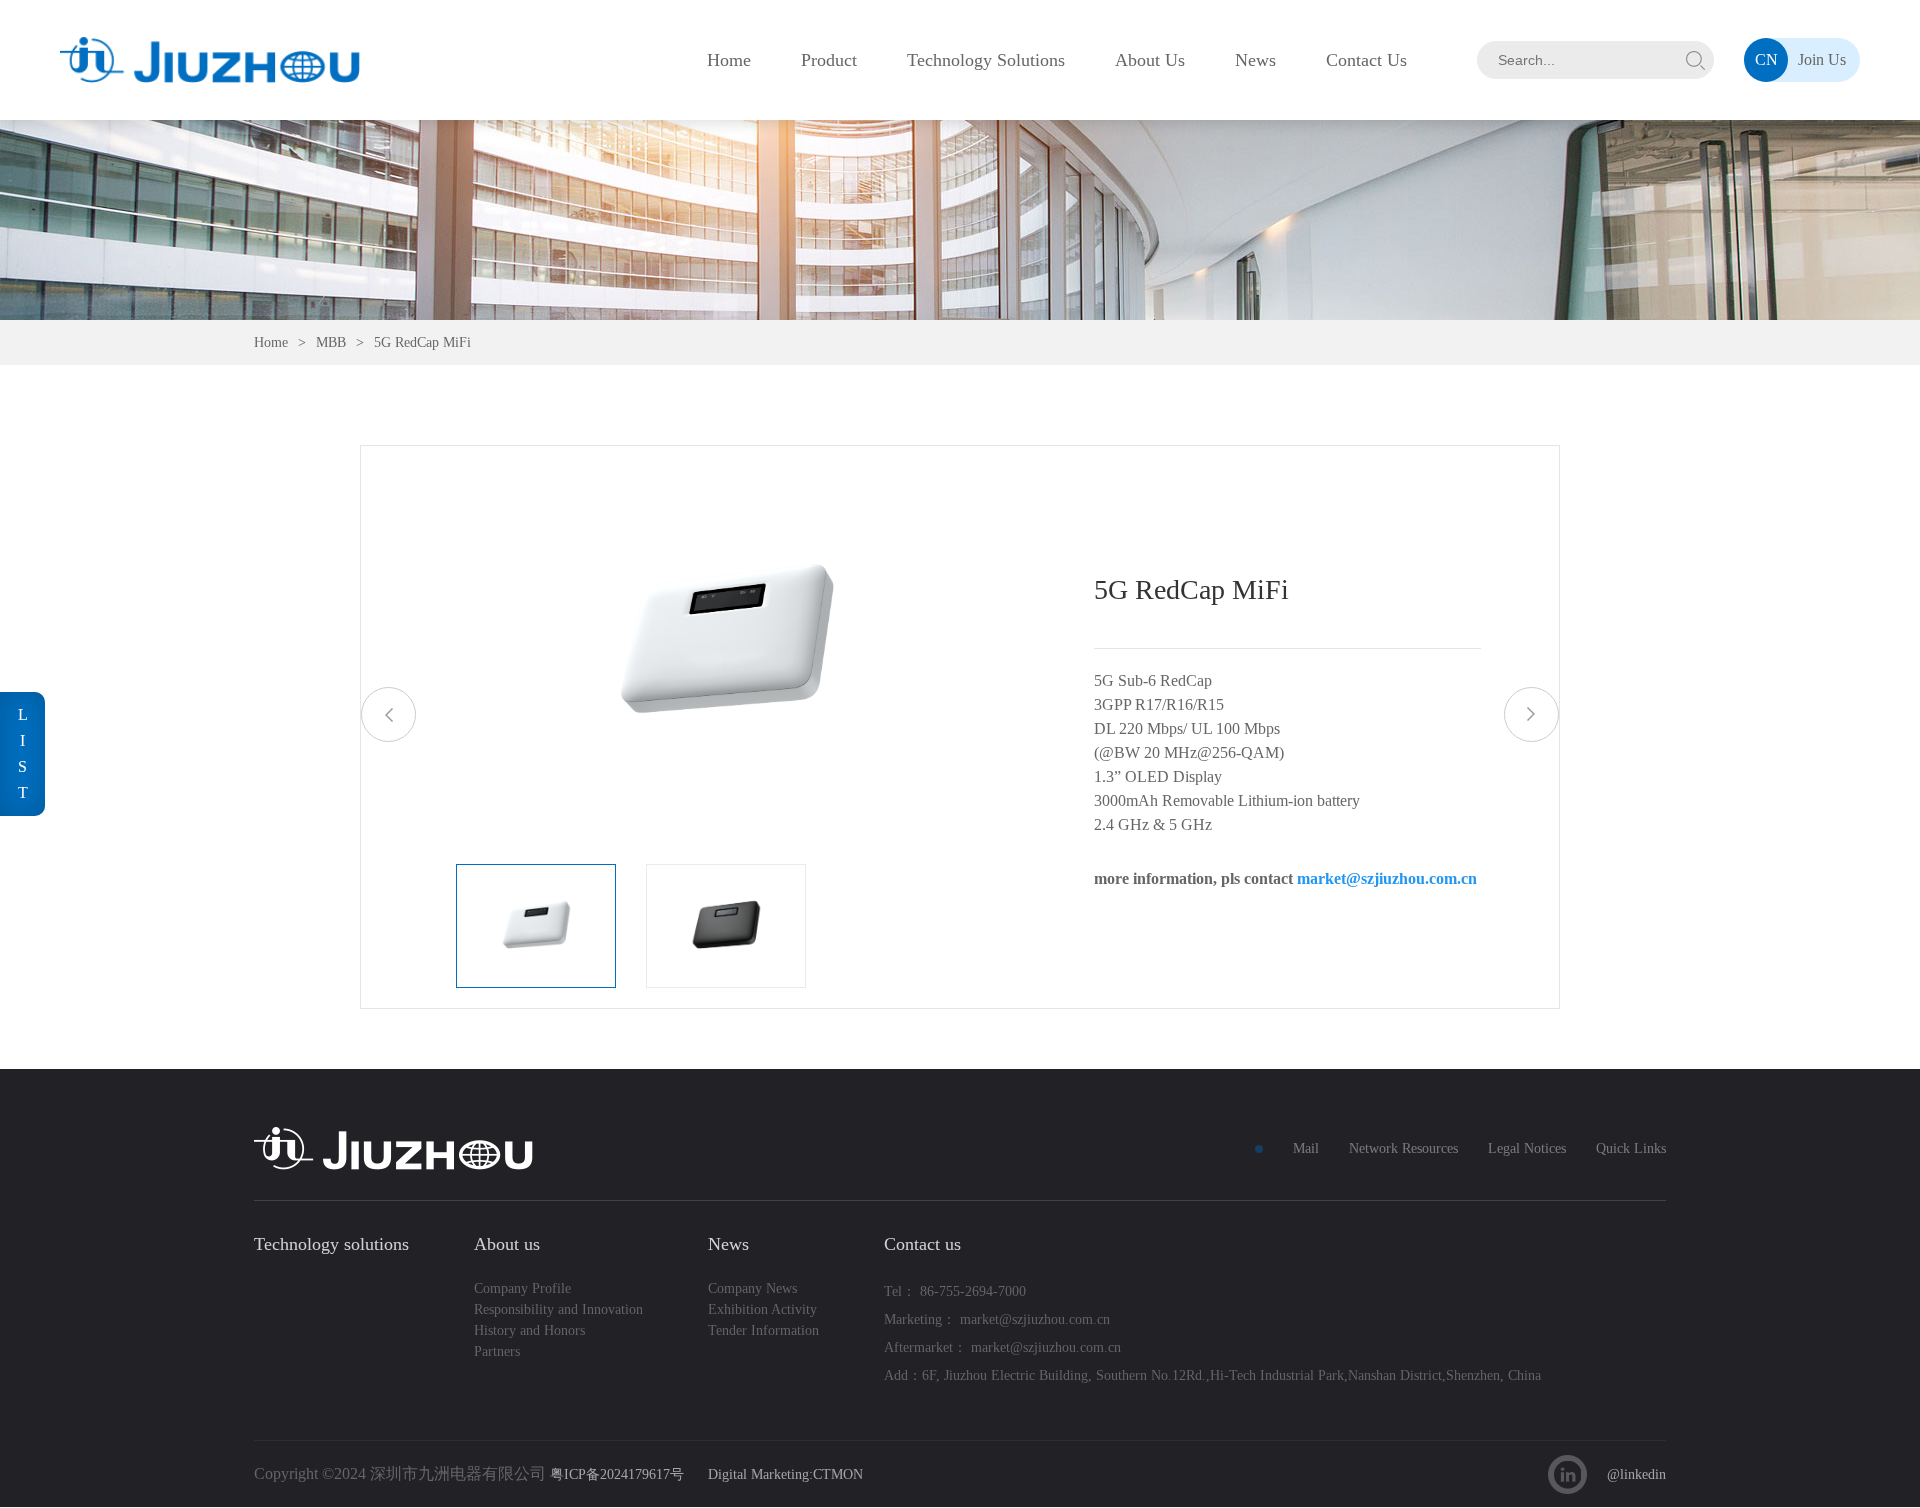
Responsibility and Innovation (558, 1309)
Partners (497, 1351)
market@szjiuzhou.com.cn (1387, 878)
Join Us (1822, 59)
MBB (331, 342)
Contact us (922, 1244)
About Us (1150, 60)
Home (729, 60)
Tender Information (763, 1330)
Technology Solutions (986, 60)
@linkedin (1636, 1474)
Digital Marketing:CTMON (785, 1474)
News (1255, 60)
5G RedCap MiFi (422, 342)
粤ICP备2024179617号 (617, 1474)
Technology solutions (331, 1244)
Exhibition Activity (762, 1309)
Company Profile (522, 1288)
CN (1766, 59)
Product (829, 60)
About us (507, 1244)
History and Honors (529, 1330)
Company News (752, 1288)
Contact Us (1366, 60)
